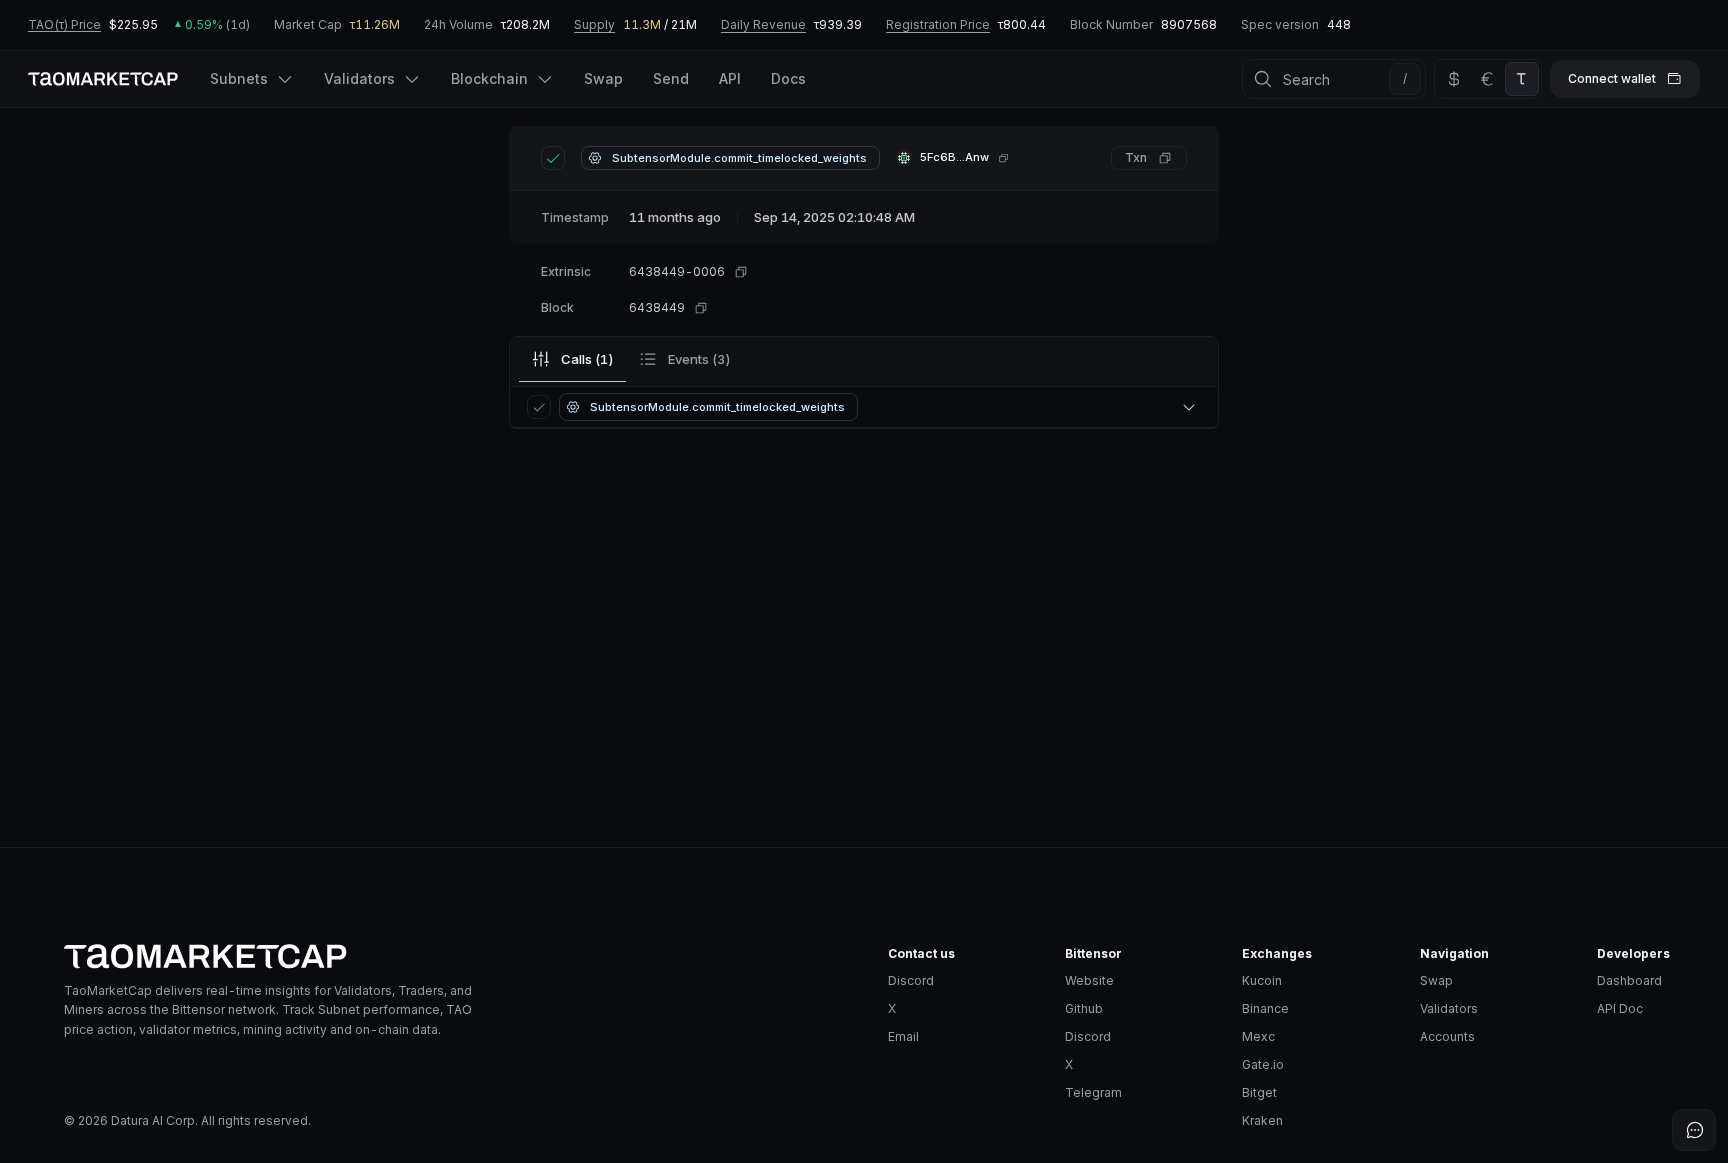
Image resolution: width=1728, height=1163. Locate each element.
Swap (1436, 980)
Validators (1449, 1008)
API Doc (1620, 1008)
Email (903, 1036)
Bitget (1259, 1092)
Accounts (1447, 1036)
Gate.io (1263, 1064)
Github (1084, 1008)
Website (1089, 980)
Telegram (1093, 1092)
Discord (911, 980)
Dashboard (1629, 980)
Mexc (1258, 1036)
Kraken (1262, 1120)
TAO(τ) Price (64, 24)
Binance (1265, 1008)
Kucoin (1262, 980)
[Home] (460, 956)
